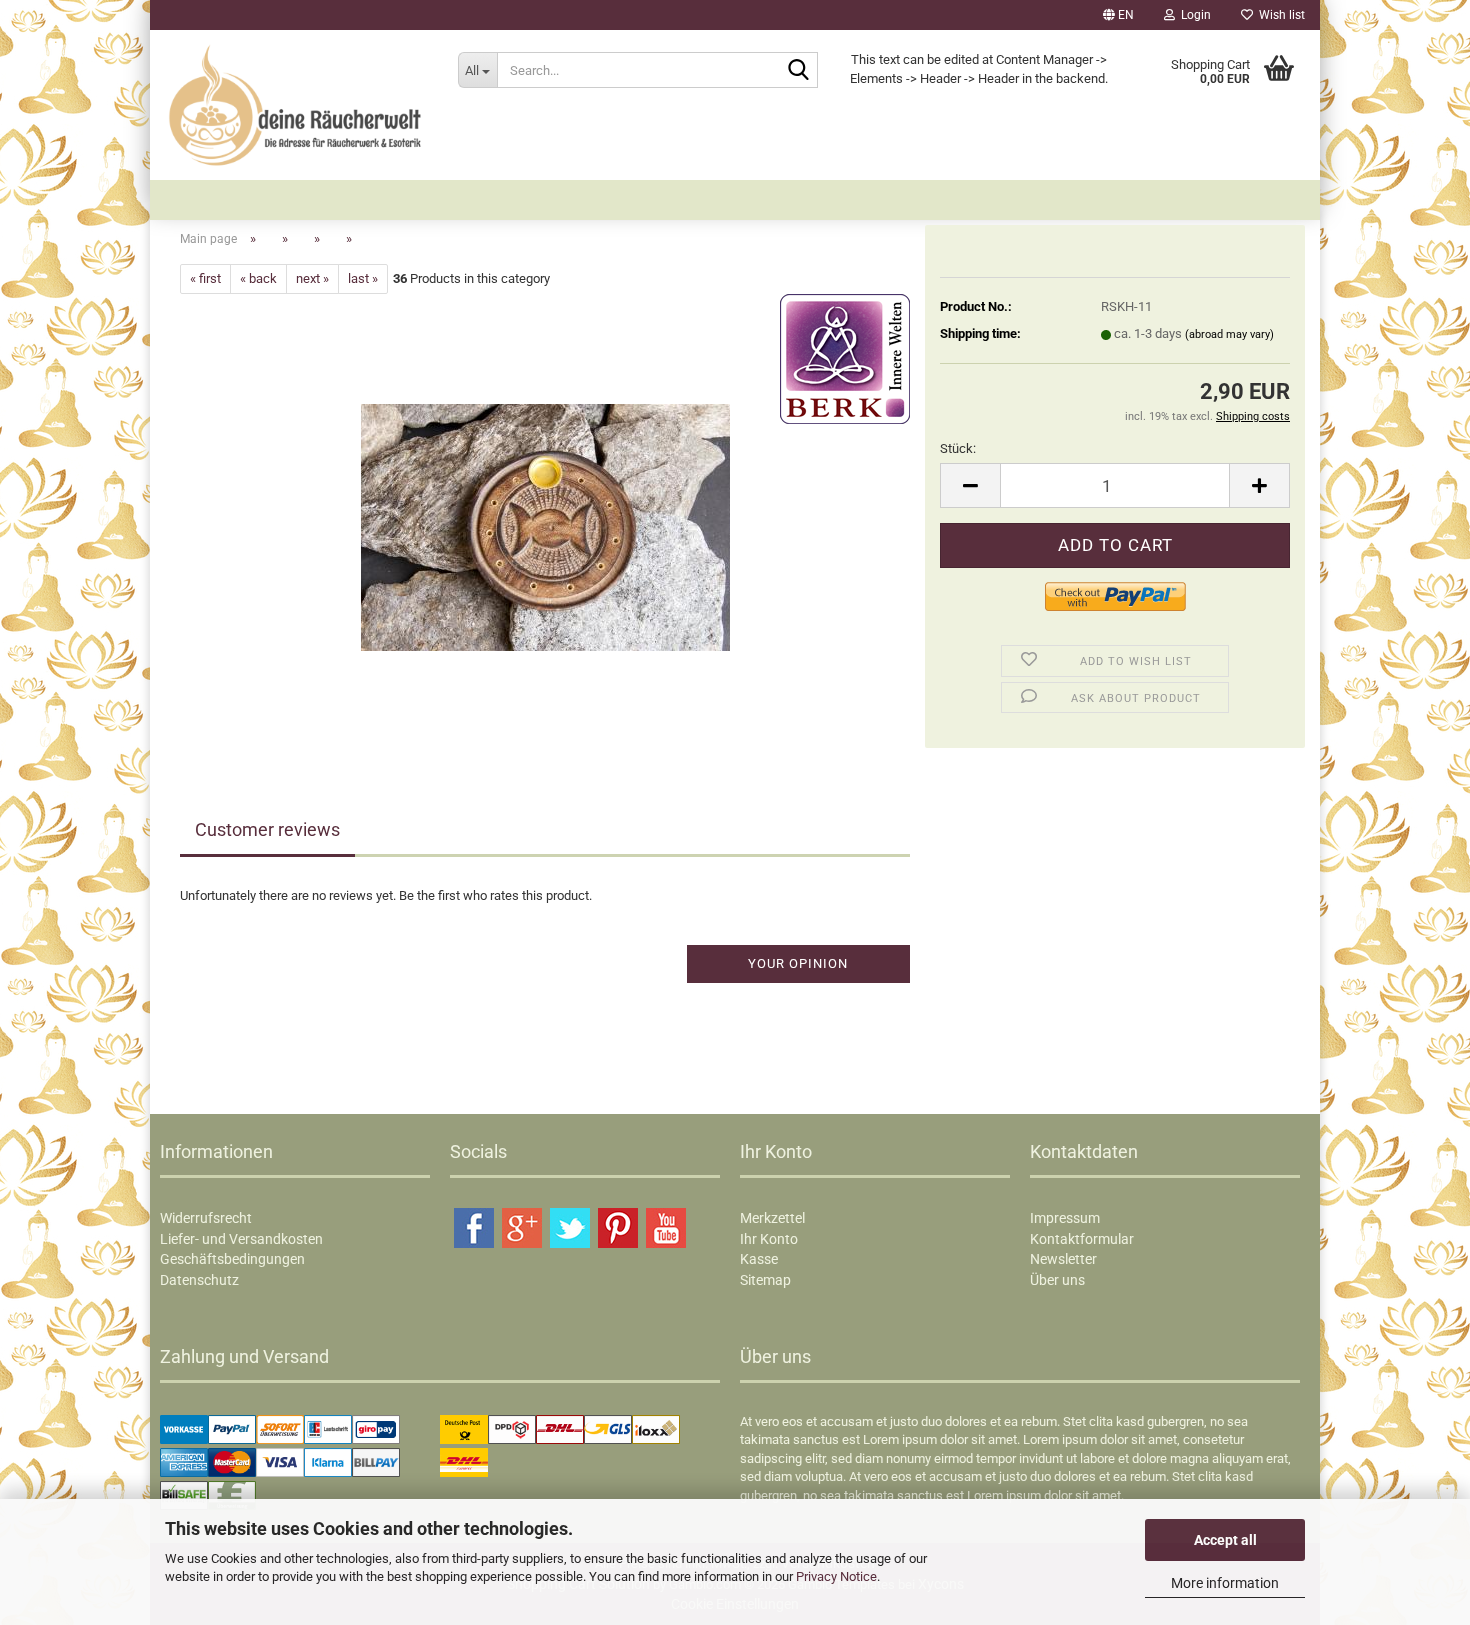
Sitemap (765, 1280)
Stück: (958, 448)
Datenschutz (199, 1280)
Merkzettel (772, 1218)
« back (258, 278)
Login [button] (1193, 15)
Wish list (1279, 15)
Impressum (1065, 1218)
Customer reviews (267, 829)
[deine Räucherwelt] (296, 105)
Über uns (1057, 1280)
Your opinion (798, 963)
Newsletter (1063, 1259)
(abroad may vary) (1229, 334)
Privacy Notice (836, 1576)
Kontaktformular (1082, 1239)
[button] (1118, 15)
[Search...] (799, 71)
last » (363, 278)
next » (312, 278)
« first (205, 278)
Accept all (1225, 1540)
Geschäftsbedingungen (232, 1259)
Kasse (759, 1259)
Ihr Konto (769, 1239)
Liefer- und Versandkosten (241, 1239)
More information (1225, 1583)
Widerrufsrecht (206, 1218)
